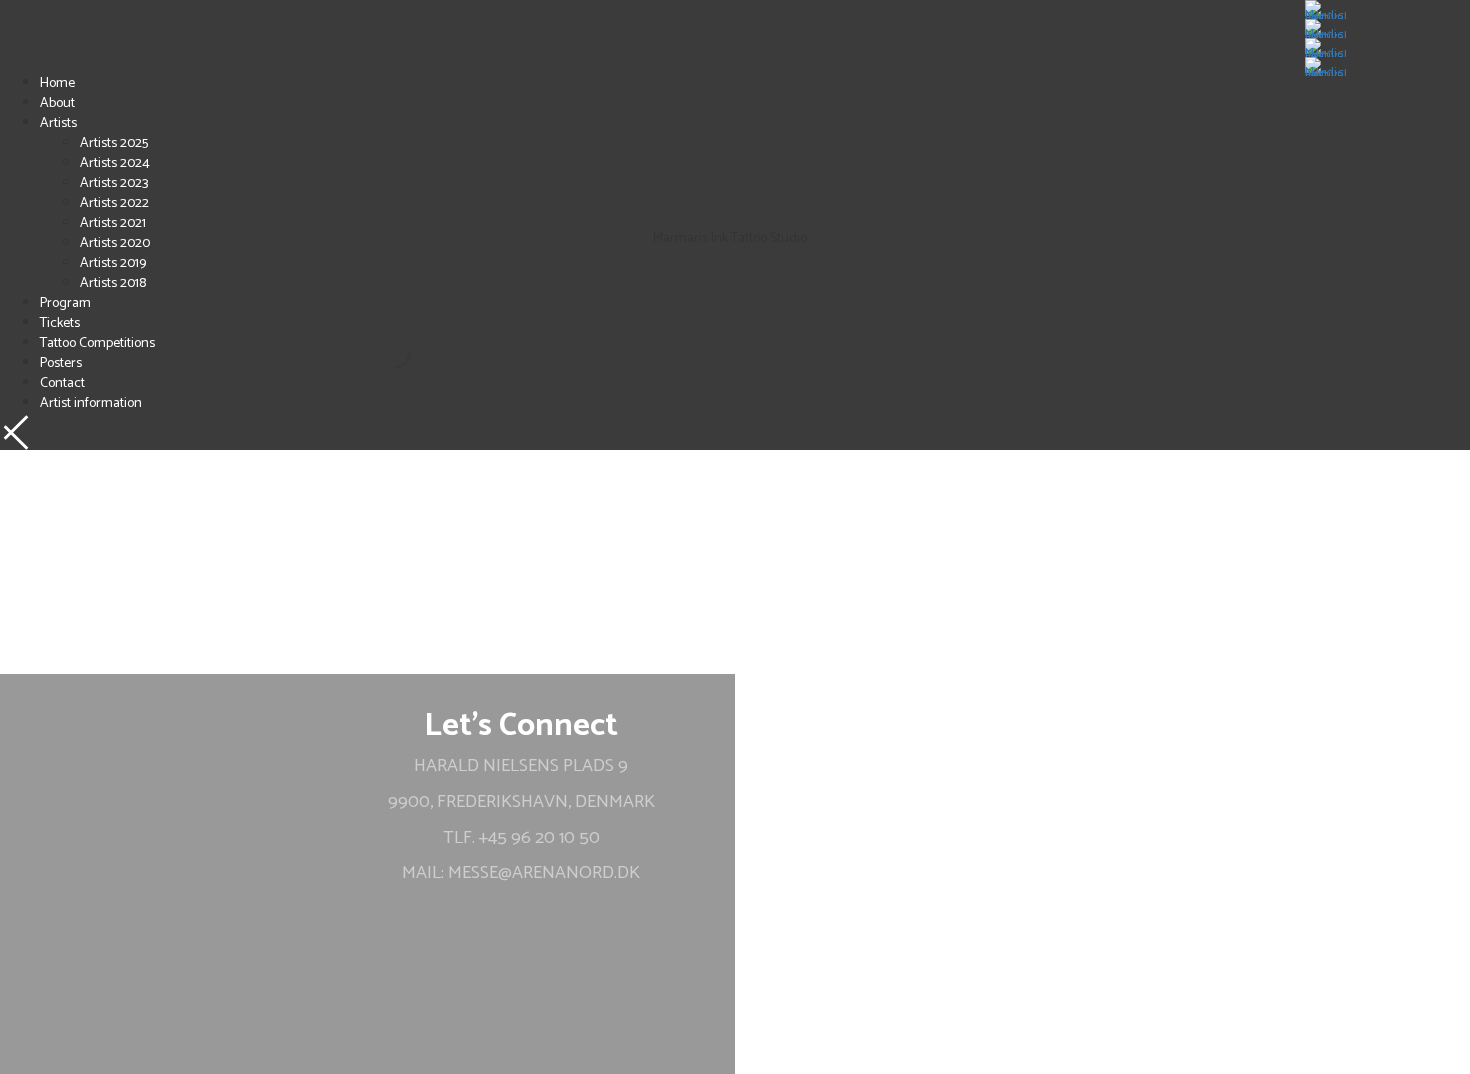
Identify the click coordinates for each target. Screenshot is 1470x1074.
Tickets (60, 323)
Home (57, 83)
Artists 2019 (113, 263)
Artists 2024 (115, 163)
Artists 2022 (114, 203)
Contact (62, 383)
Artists (58, 123)
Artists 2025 (114, 143)
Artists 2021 (113, 223)
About (57, 103)
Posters (61, 363)
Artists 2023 (114, 183)
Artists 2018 (113, 283)
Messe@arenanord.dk (544, 873)
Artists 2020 (115, 243)
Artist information (91, 403)
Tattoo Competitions (97, 343)
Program (65, 303)
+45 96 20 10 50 (539, 838)
